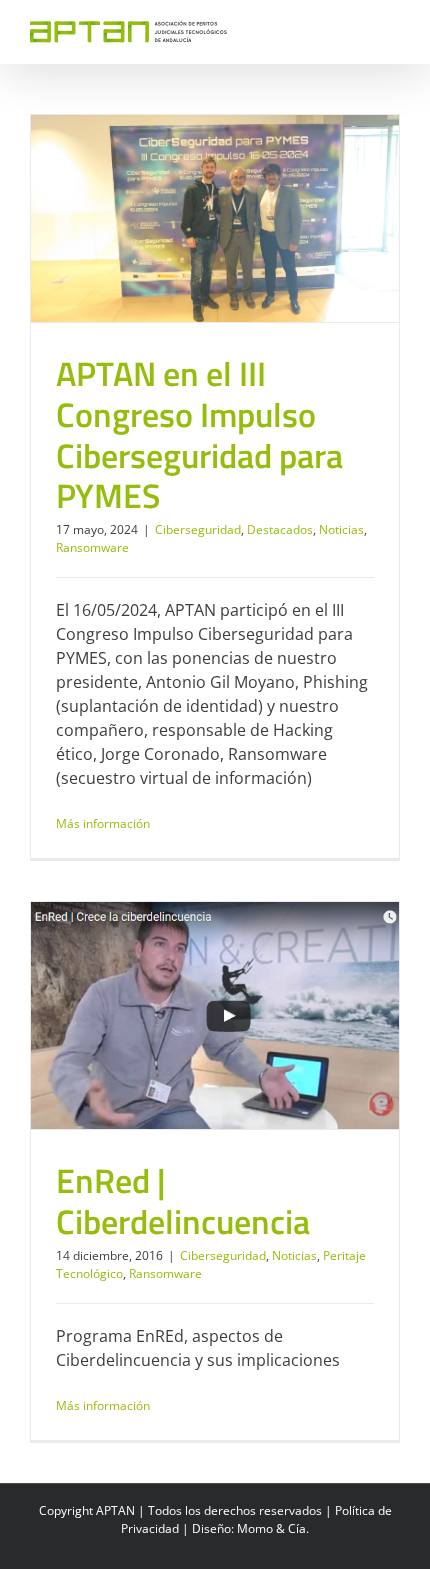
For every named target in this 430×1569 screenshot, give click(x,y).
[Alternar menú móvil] (392, 30)
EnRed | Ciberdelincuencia (183, 1200)
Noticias (257, 218)
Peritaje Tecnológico (285, 1006)
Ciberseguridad (114, 218)
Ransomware (322, 218)
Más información (103, 823)
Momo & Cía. (273, 1528)
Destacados (196, 218)
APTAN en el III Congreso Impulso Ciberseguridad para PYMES (199, 434)
